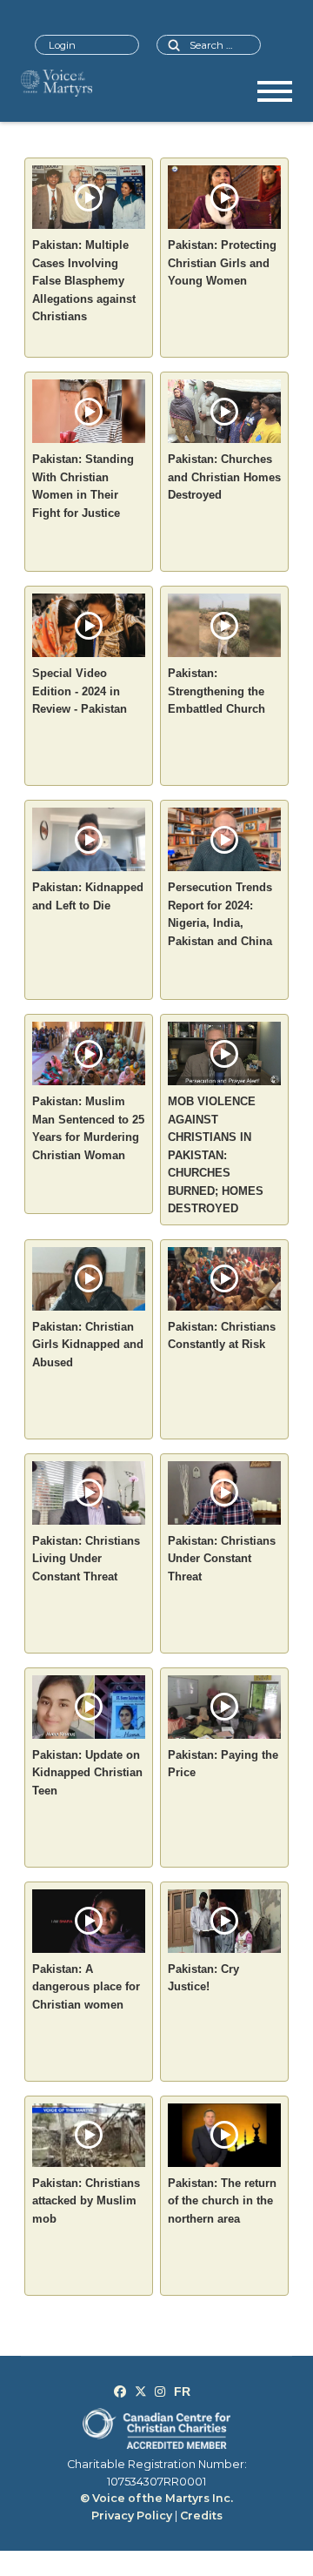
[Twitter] (141, 2392)
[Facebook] (120, 2392)
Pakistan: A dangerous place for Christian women (86, 1987)
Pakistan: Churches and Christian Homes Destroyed (224, 477)
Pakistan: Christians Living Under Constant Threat (86, 1559)
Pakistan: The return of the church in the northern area (222, 2201)
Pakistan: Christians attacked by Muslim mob (86, 2201)
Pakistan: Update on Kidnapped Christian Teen (87, 1773)
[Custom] (182, 2392)
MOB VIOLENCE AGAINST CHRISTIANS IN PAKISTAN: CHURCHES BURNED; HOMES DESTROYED (216, 1155)
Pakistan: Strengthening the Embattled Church (216, 691)
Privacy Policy (132, 2516)
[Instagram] (160, 2392)
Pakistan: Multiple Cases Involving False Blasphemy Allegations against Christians (84, 281)
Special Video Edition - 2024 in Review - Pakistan (80, 691)
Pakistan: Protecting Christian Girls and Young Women (222, 263)
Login (62, 45)
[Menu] (275, 97)
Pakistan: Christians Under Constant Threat (222, 1559)
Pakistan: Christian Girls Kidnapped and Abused (88, 1345)
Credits (201, 2516)
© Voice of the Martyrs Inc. (156, 2498)
